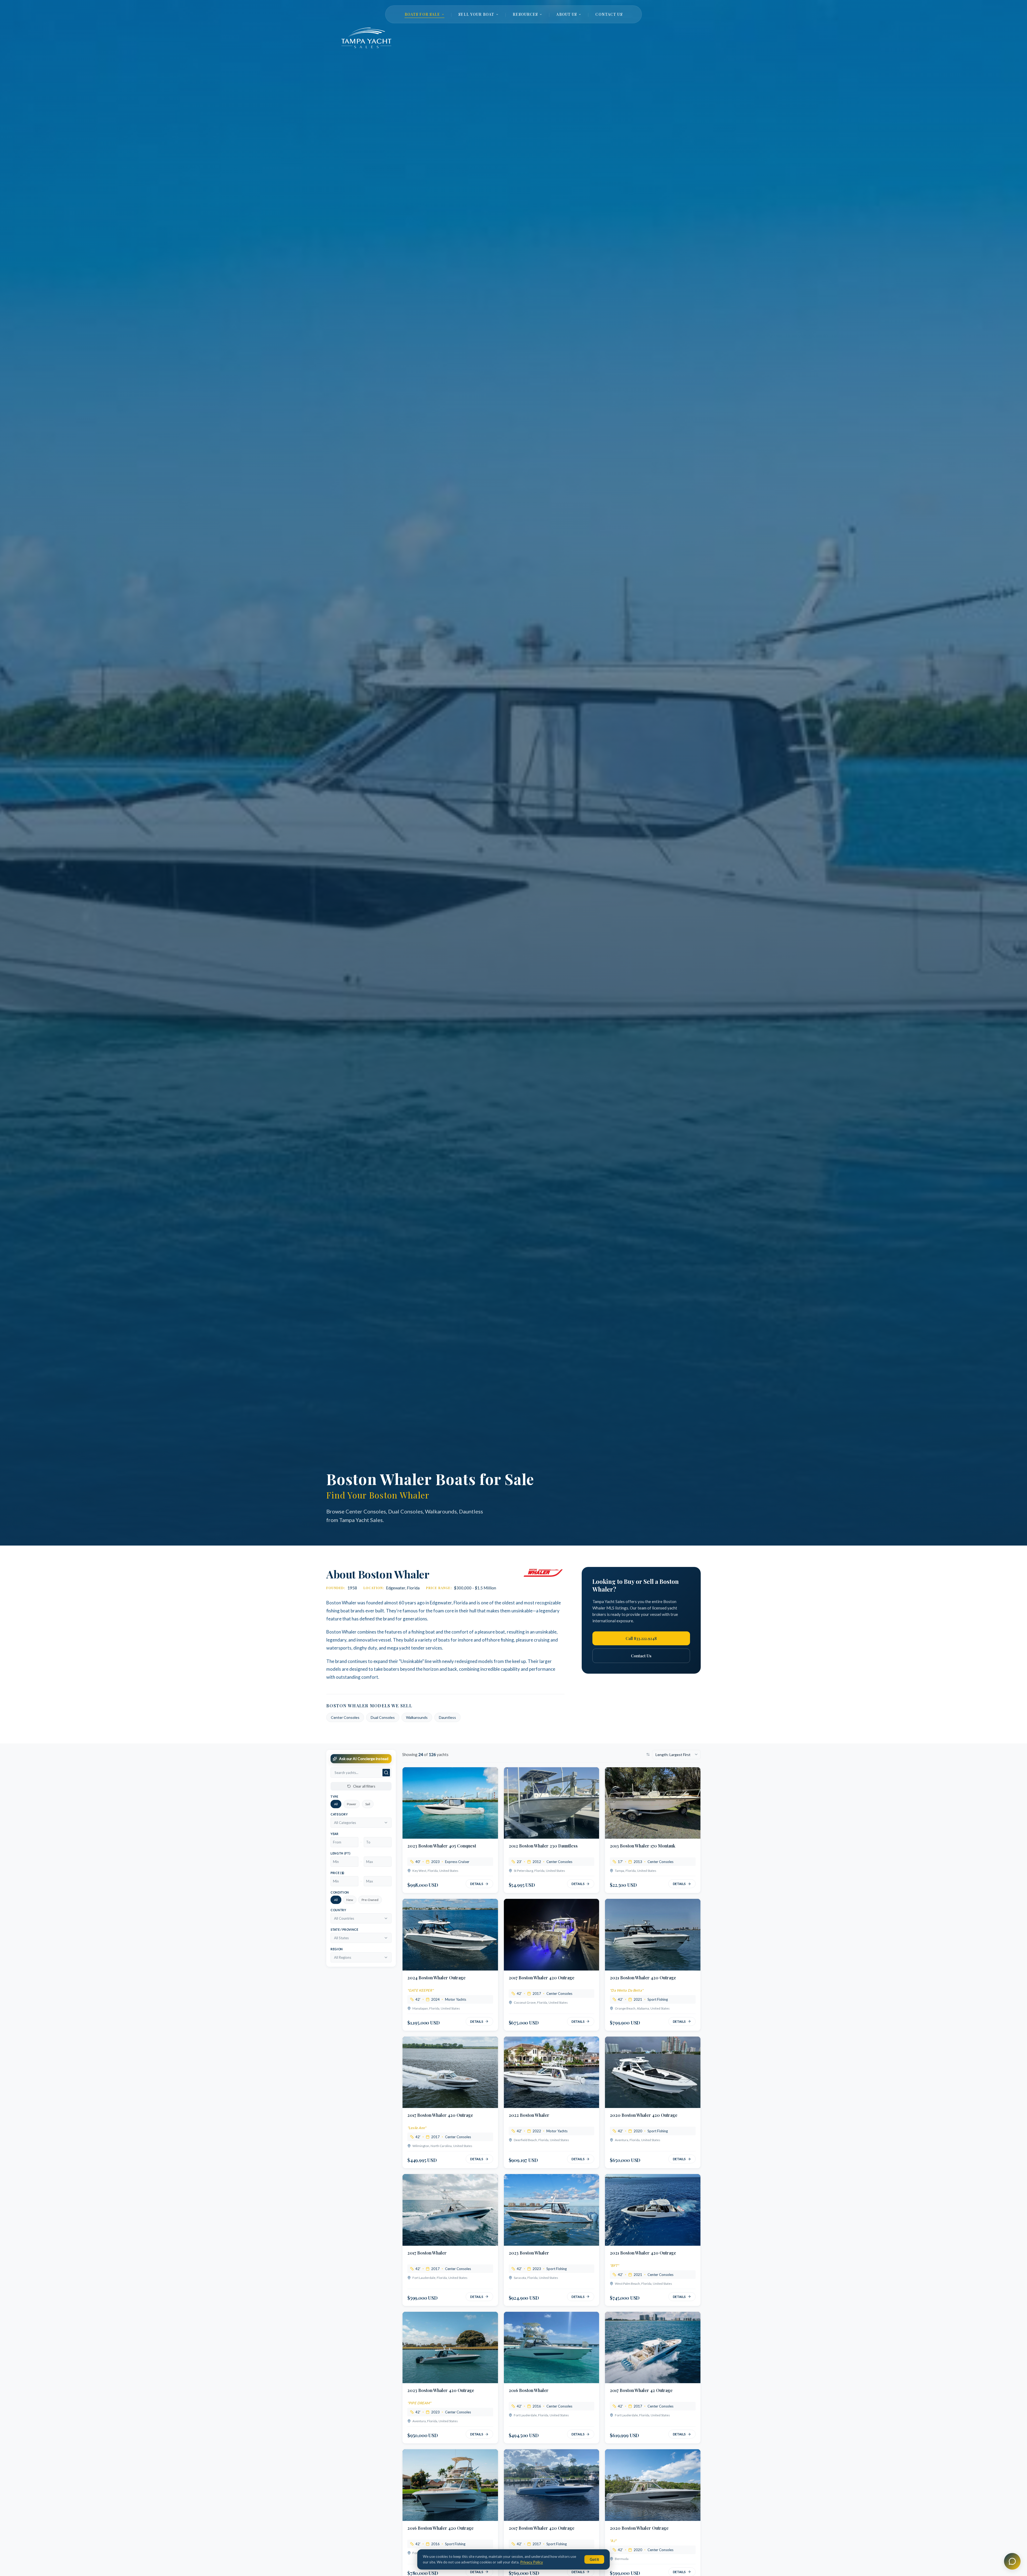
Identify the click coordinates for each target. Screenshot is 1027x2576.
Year (335, 1834)
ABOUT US (567, 14)
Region (337, 1949)
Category (339, 1814)
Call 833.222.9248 (641, 1638)
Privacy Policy (532, 2562)
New (350, 1900)
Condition (340, 1892)
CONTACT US (609, 14)
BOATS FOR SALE (422, 14)
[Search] (386, 1773)
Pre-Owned (370, 1900)
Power (352, 1804)
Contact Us (641, 1656)
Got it (594, 2559)
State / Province (344, 1929)
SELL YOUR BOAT (476, 14)
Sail (368, 1804)
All (336, 1804)
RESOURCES (525, 14)
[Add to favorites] (489, 1776)
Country (338, 1910)
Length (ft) (340, 1853)
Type (334, 1797)
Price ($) (338, 1873)
